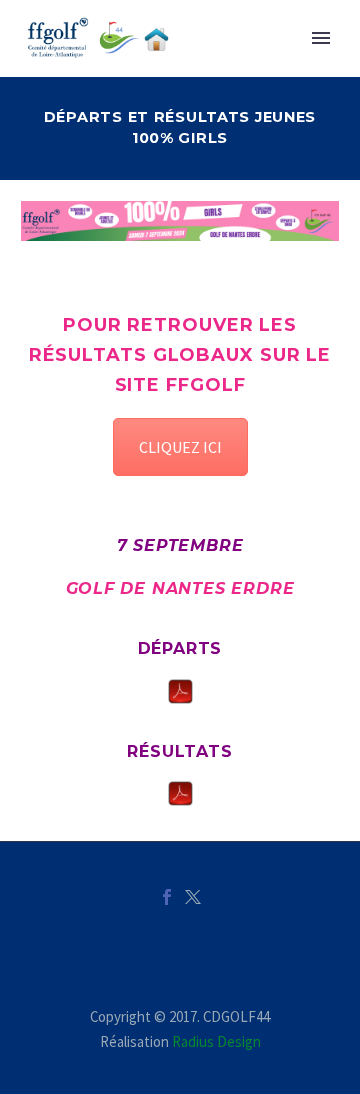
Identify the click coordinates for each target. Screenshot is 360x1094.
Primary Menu (321, 38)
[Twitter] (193, 897)
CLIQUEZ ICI (180, 447)
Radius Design (216, 1041)
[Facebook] (167, 897)
